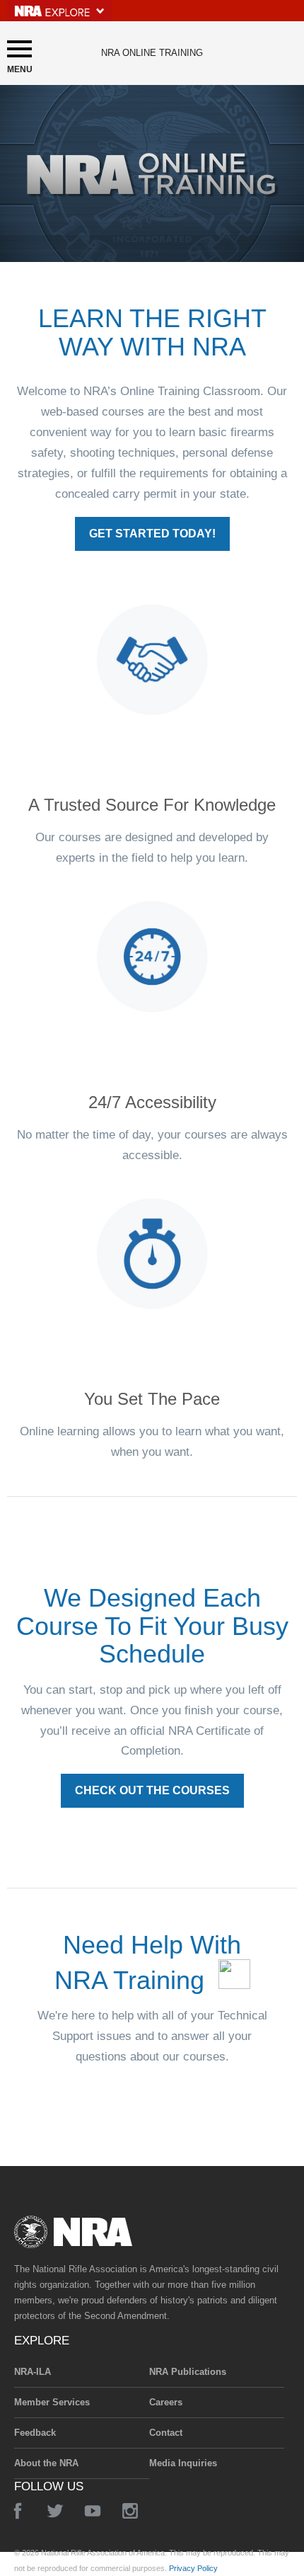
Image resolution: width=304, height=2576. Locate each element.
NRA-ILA (33, 2372)
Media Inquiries (183, 2463)
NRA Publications (188, 2372)
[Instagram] (130, 2511)
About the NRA (46, 2463)
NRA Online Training (152, 53)
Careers (166, 2402)
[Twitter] (55, 2511)
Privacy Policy (193, 2568)
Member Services (52, 2402)
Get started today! (152, 534)
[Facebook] (18, 2511)
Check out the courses (152, 1790)
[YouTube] (93, 2511)
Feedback (35, 2433)
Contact (166, 2433)
